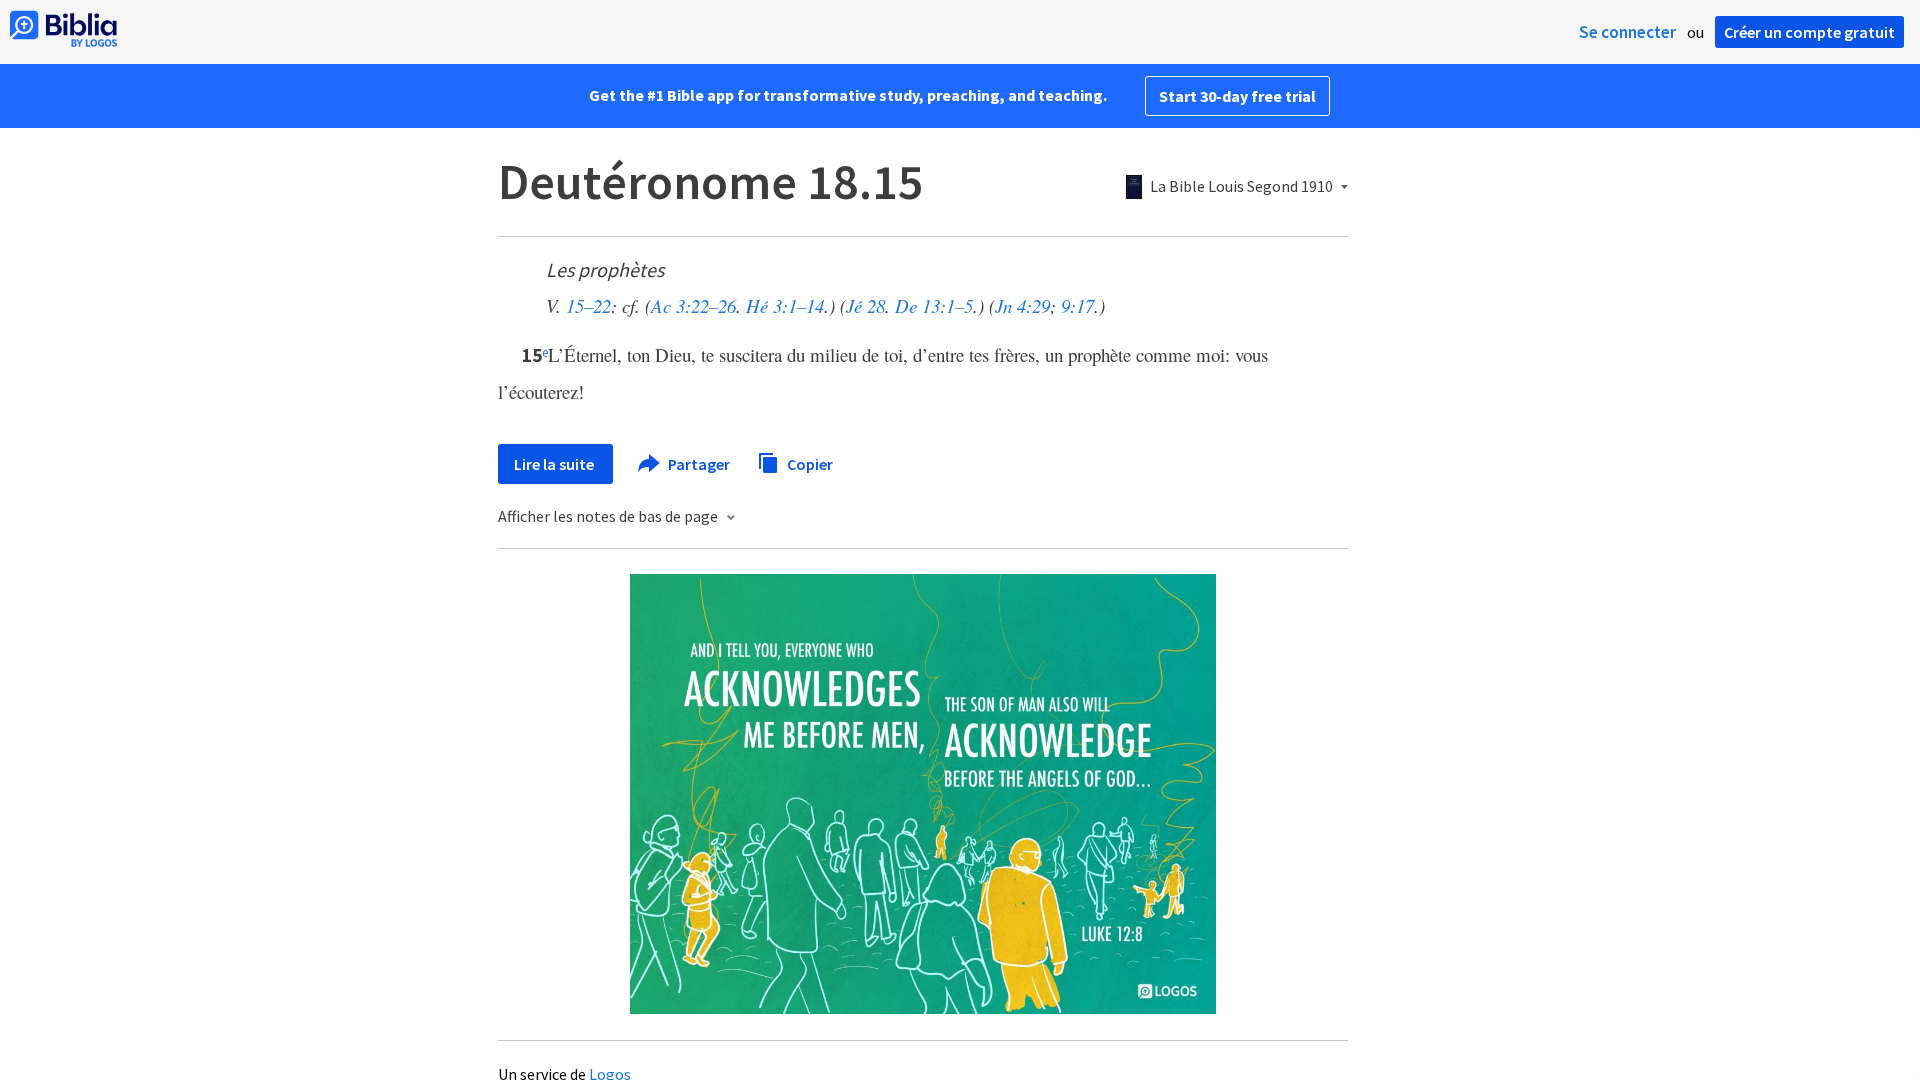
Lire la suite (555, 464)
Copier (808, 463)
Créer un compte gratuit (1809, 32)
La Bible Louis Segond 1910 (1241, 187)
